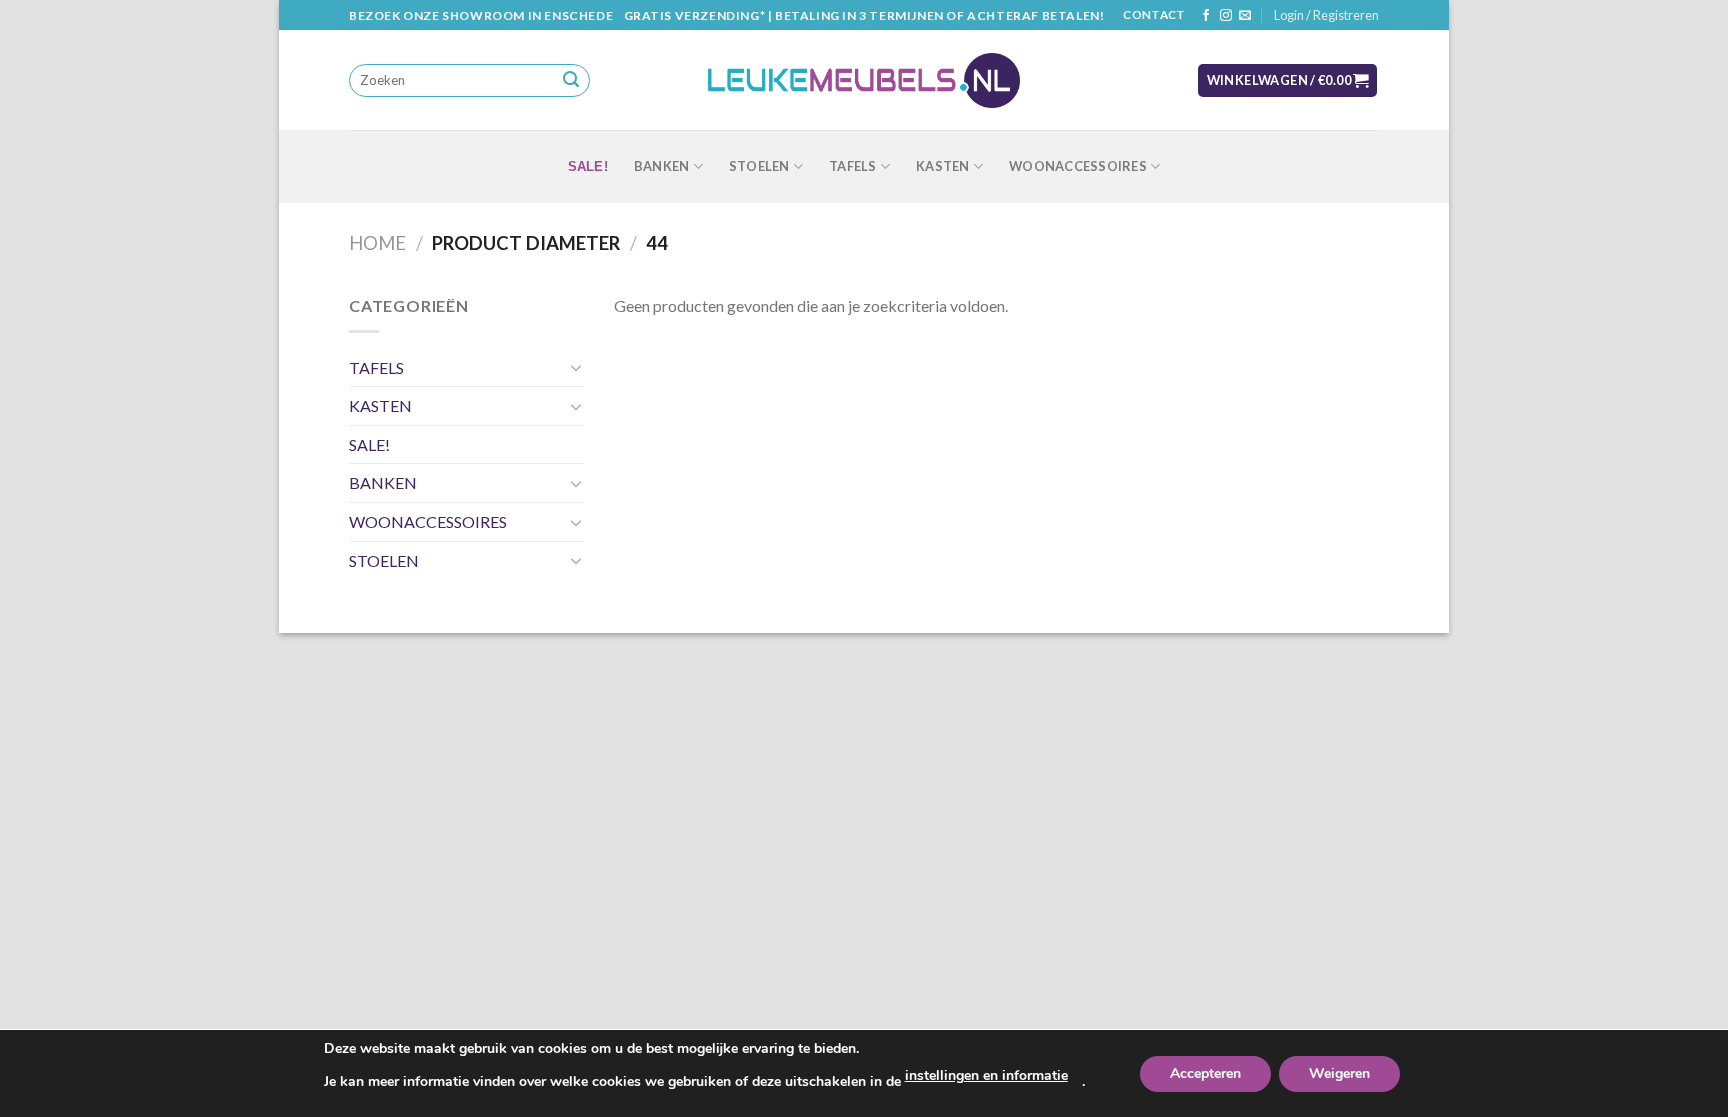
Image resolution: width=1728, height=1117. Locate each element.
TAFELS (853, 166)
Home (377, 243)
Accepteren (1205, 1073)
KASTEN (943, 166)
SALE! (588, 166)
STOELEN (759, 166)
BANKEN (662, 166)
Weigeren (1339, 1073)
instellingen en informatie (986, 1075)
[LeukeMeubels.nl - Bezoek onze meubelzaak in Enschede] (864, 81)
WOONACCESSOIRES (1078, 166)
